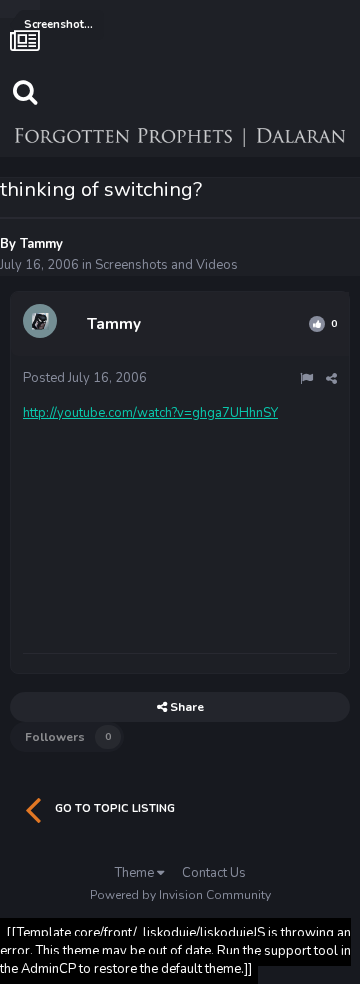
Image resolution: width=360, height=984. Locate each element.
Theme (136, 873)
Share (185, 707)
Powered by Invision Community (180, 895)
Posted (85, 378)
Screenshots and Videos (166, 265)
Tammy (41, 244)
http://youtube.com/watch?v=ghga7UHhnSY (150, 413)
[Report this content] (306, 379)
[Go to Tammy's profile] (43, 324)
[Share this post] (331, 379)
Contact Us (214, 873)
